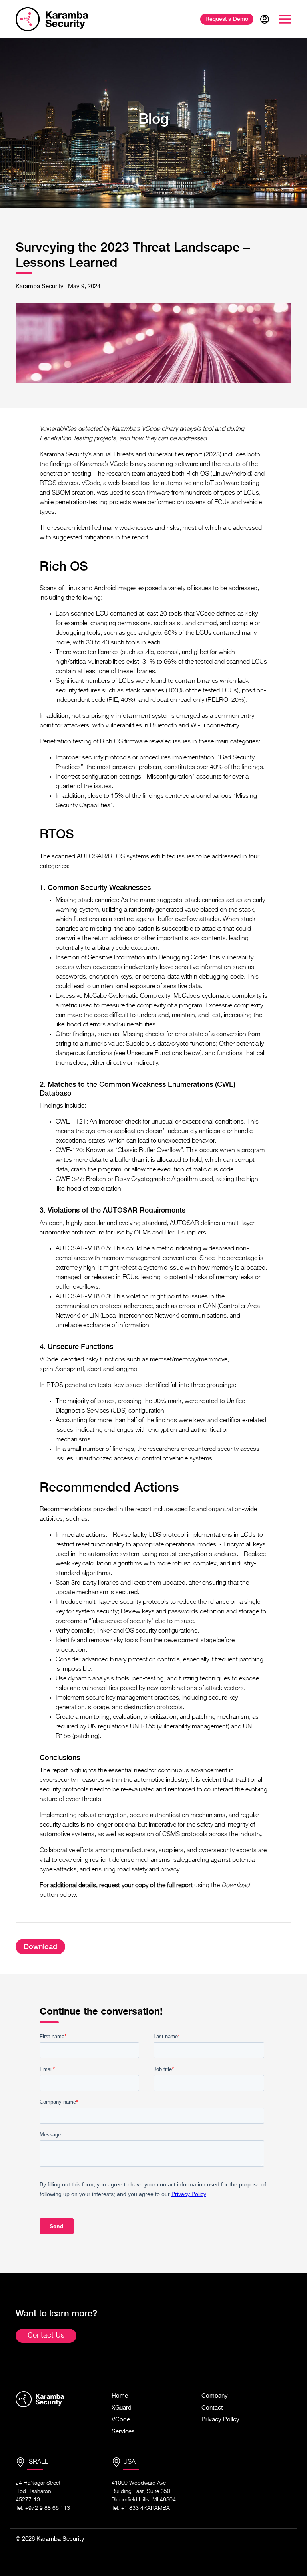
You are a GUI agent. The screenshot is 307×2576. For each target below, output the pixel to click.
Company (215, 2396)
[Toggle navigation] (285, 19)
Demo (227, 19)
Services (123, 2432)
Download (40, 1947)
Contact (212, 2408)
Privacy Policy (220, 2420)
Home (120, 2396)
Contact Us (46, 2336)
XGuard (122, 2408)
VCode (121, 2420)
